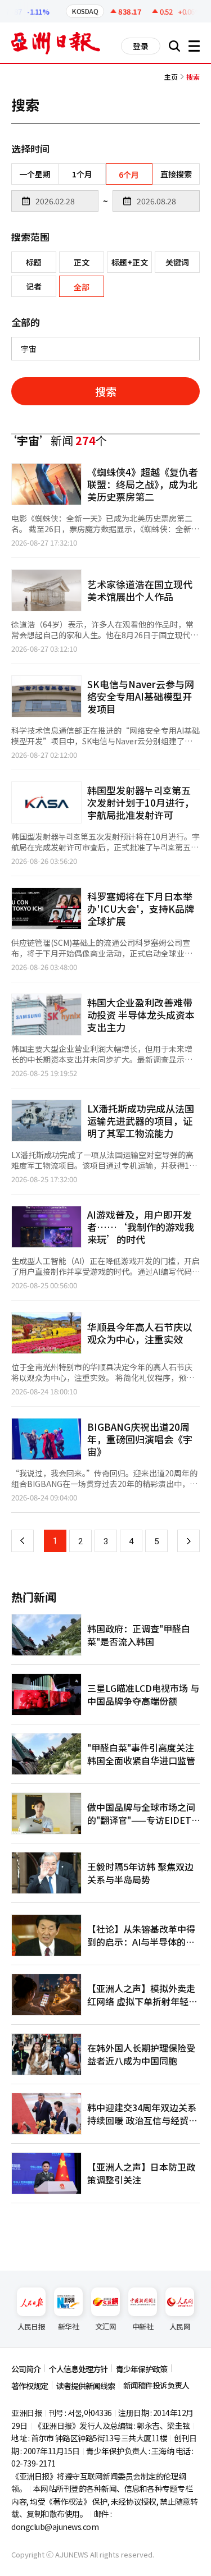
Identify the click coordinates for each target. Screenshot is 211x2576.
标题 (34, 262)
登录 (141, 46)
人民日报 (31, 2326)
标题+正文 (130, 262)
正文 (82, 262)
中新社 (143, 2326)
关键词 (177, 262)
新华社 (68, 2326)
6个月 (129, 175)
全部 (82, 287)
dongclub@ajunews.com (55, 2527)
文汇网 (105, 2326)
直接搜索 (176, 174)
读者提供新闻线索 (86, 2386)
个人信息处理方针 (78, 2369)
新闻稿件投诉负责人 (156, 2385)
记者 (34, 286)
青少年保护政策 (142, 2369)
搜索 (106, 391)
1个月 (82, 174)
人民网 (180, 2326)
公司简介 (26, 2369)
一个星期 (35, 174)
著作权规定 (30, 2386)
